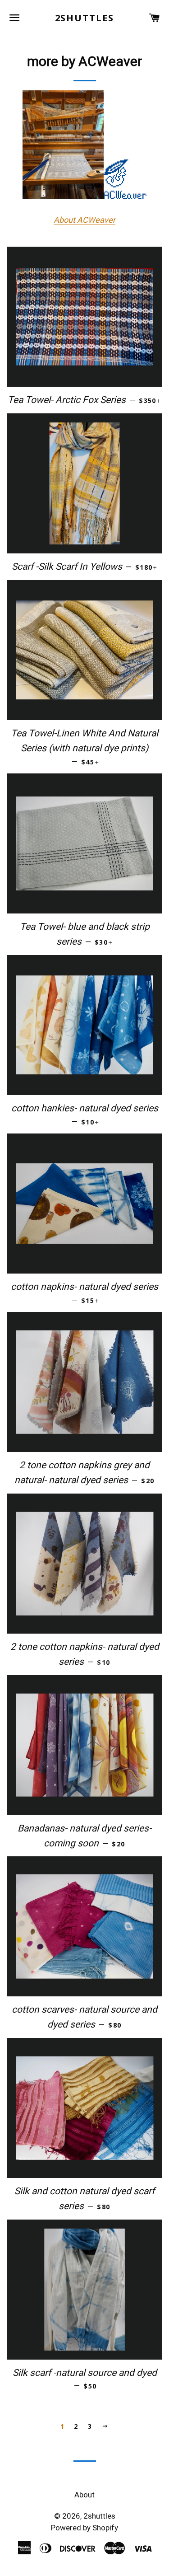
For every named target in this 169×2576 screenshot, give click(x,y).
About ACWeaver (84, 220)
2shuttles (85, 18)
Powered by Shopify (84, 2528)
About (84, 2495)
